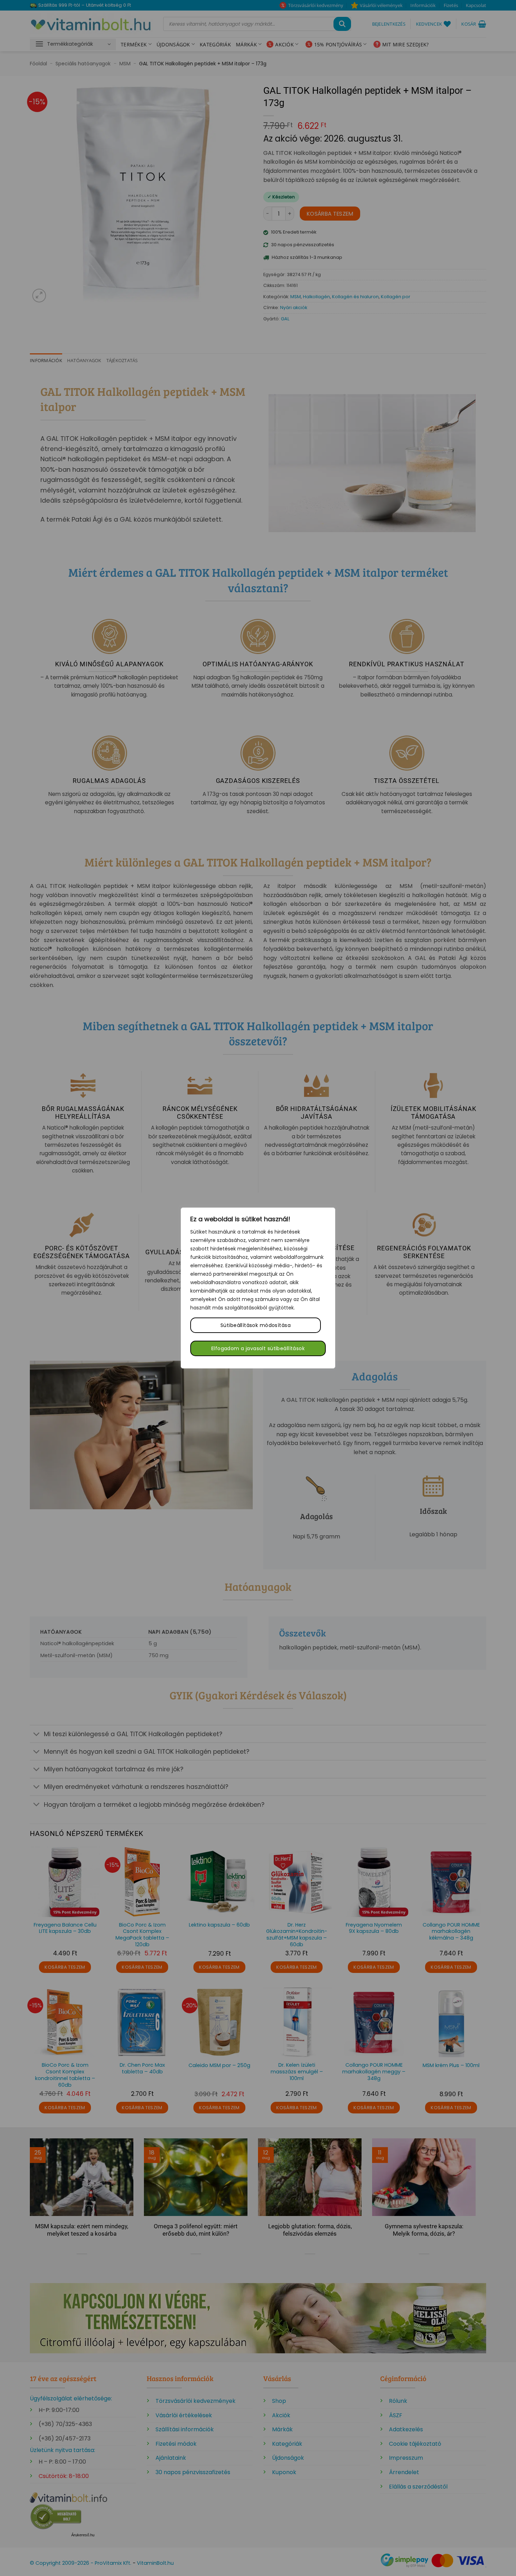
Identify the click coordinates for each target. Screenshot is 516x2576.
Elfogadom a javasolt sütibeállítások (258, 1348)
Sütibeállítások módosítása (256, 1325)
